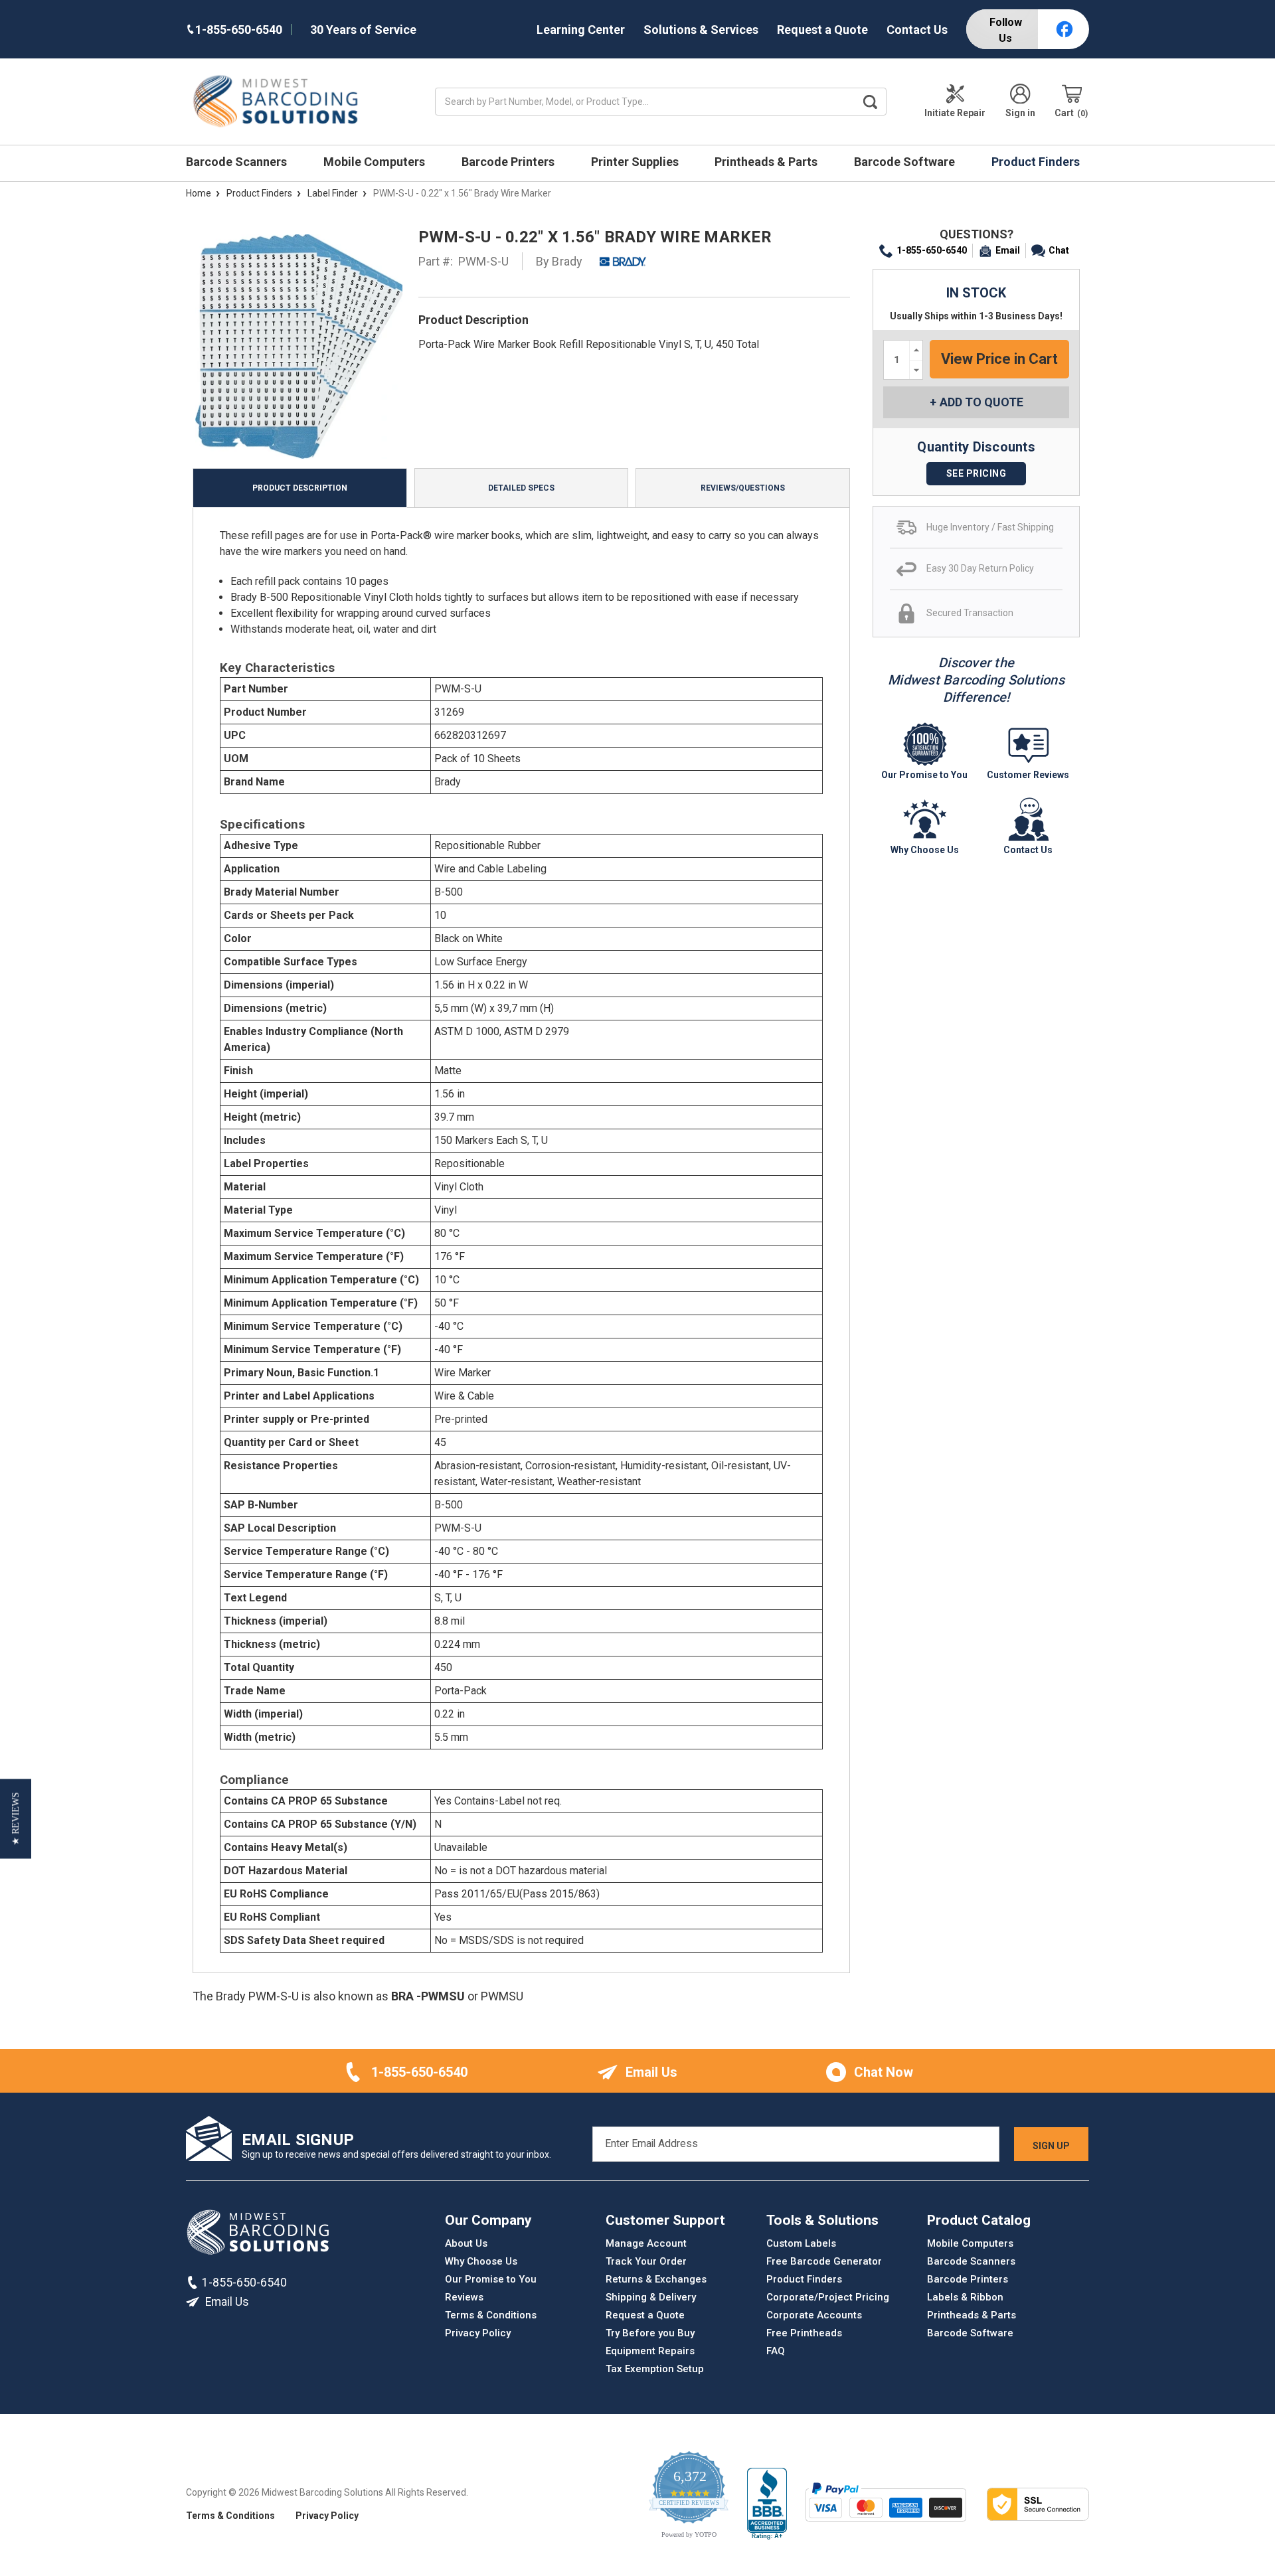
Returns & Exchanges (656, 2279)
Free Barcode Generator (824, 2261)
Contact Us (917, 30)
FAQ (776, 2351)
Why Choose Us (481, 2261)
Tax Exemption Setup (655, 2369)
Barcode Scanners (238, 162)
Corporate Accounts (814, 2315)
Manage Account (646, 2243)
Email (1008, 250)
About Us (466, 2243)
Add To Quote (981, 402)
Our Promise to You (491, 2279)
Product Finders (1037, 162)
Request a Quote (822, 30)
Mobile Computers (376, 162)
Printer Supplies (636, 162)
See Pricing (977, 473)
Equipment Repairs (650, 2351)
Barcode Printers (509, 162)
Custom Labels (801, 2243)
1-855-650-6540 (932, 250)
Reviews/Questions (743, 488)
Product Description (300, 488)
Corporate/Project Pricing (828, 2297)
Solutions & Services (701, 30)
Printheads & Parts (767, 162)
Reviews (464, 2297)
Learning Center (581, 30)
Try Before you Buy (650, 2333)
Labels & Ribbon (965, 2297)
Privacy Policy (478, 2333)
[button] (16, 1819)
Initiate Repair (955, 113)
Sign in (1020, 113)
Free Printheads (804, 2333)
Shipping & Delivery (651, 2297)
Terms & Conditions (491, 2315)
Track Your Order (646, 2261)
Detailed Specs (521, 488)
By (559, 261)
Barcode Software (906, 162)
